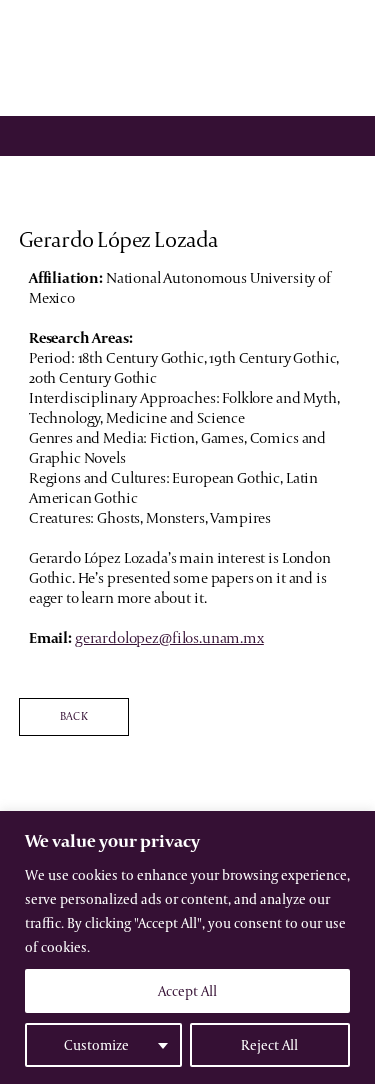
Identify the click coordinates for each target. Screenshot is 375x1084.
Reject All (269, 1045)
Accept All (187, 991)
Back (74, 716)
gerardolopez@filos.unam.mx (169, 637)
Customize (96, 1045)
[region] (187, 947)
